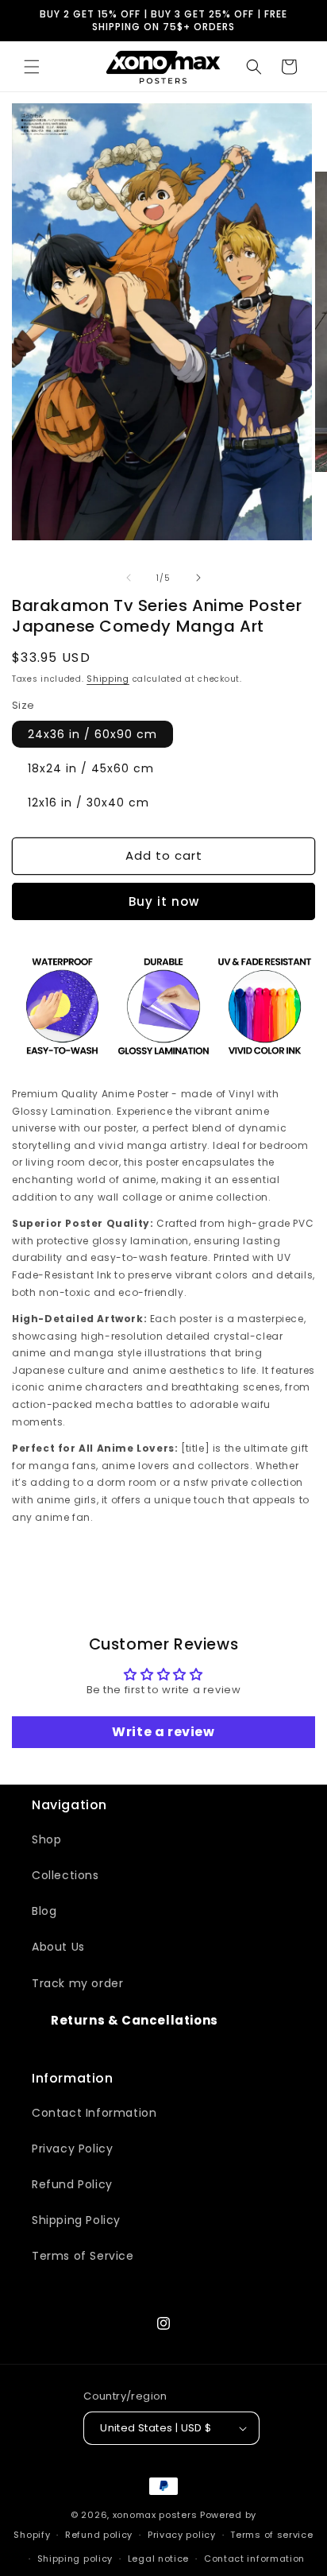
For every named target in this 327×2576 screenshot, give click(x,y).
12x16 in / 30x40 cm (88, 803)
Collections (65, 1875)
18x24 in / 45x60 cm (91, 768)
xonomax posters (155, 2515)
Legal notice (158, 2559)
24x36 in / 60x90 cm (92, 734)
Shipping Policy (76, 2220)
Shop (46, 1839)
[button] (32, 67)
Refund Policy (72, 2184)
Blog (44, 1911)
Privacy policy (182, 2535)
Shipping (108, 679)
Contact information (254, 2559)
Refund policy (99, 2535)
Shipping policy (75, 2559)
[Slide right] (198, 578)
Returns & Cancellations (135, 2020)
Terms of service (271, 2535)
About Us (58, 1947)
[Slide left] (129, 578)
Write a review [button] (163, 1732)
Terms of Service (83, 2256)
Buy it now (164, 901)
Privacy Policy (72, 2149)
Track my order (77, 1983)
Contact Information (94, 2113)
